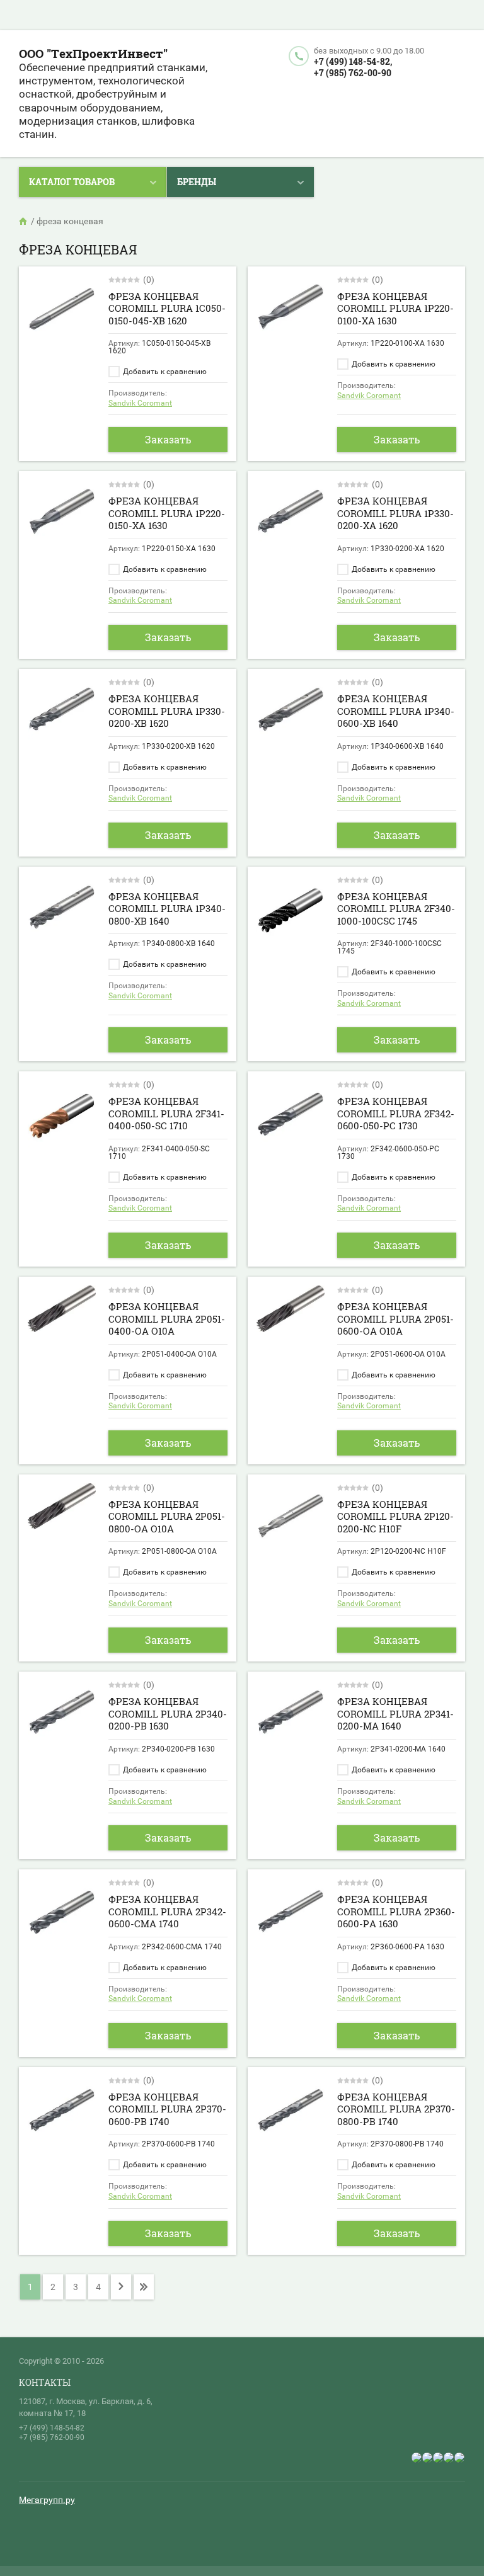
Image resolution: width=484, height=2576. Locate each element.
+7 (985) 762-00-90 (353, 73)
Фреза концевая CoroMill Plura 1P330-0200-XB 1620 (167, 711)
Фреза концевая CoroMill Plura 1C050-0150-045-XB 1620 (167, 308)
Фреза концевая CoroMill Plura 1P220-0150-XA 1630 (167, 513)
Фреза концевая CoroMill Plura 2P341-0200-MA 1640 (395, 1713)
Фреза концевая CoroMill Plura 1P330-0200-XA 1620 (395, 513)
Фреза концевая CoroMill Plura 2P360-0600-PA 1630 (396, 1911)
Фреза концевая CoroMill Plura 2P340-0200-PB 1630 (168, 1713)
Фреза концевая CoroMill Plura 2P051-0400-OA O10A (167, 1319)
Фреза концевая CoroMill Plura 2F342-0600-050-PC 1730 (396, 1113)
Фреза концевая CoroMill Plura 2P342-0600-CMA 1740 (167, 1911)
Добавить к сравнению (164, 372)
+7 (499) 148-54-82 (52, 2428)
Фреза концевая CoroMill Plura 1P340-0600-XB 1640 (396, 711)
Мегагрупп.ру (47, 2500)
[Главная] (24, 221)
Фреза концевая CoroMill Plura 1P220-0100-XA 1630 (395, 308)
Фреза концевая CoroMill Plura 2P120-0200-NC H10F (395, 1516)
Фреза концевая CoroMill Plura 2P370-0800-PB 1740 (396, 2109)
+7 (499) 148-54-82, (353, 61)
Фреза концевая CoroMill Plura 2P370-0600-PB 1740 (167, 2109)
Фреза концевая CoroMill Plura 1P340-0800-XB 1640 (167, 909)
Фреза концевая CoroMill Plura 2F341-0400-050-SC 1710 (166, 1113)
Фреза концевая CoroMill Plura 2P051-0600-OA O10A (395, 1319)
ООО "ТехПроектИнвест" (93, 53)
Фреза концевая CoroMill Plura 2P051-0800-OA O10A (167, 1516)
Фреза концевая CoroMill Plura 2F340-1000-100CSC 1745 (396, 909)
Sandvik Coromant (140, 403)
